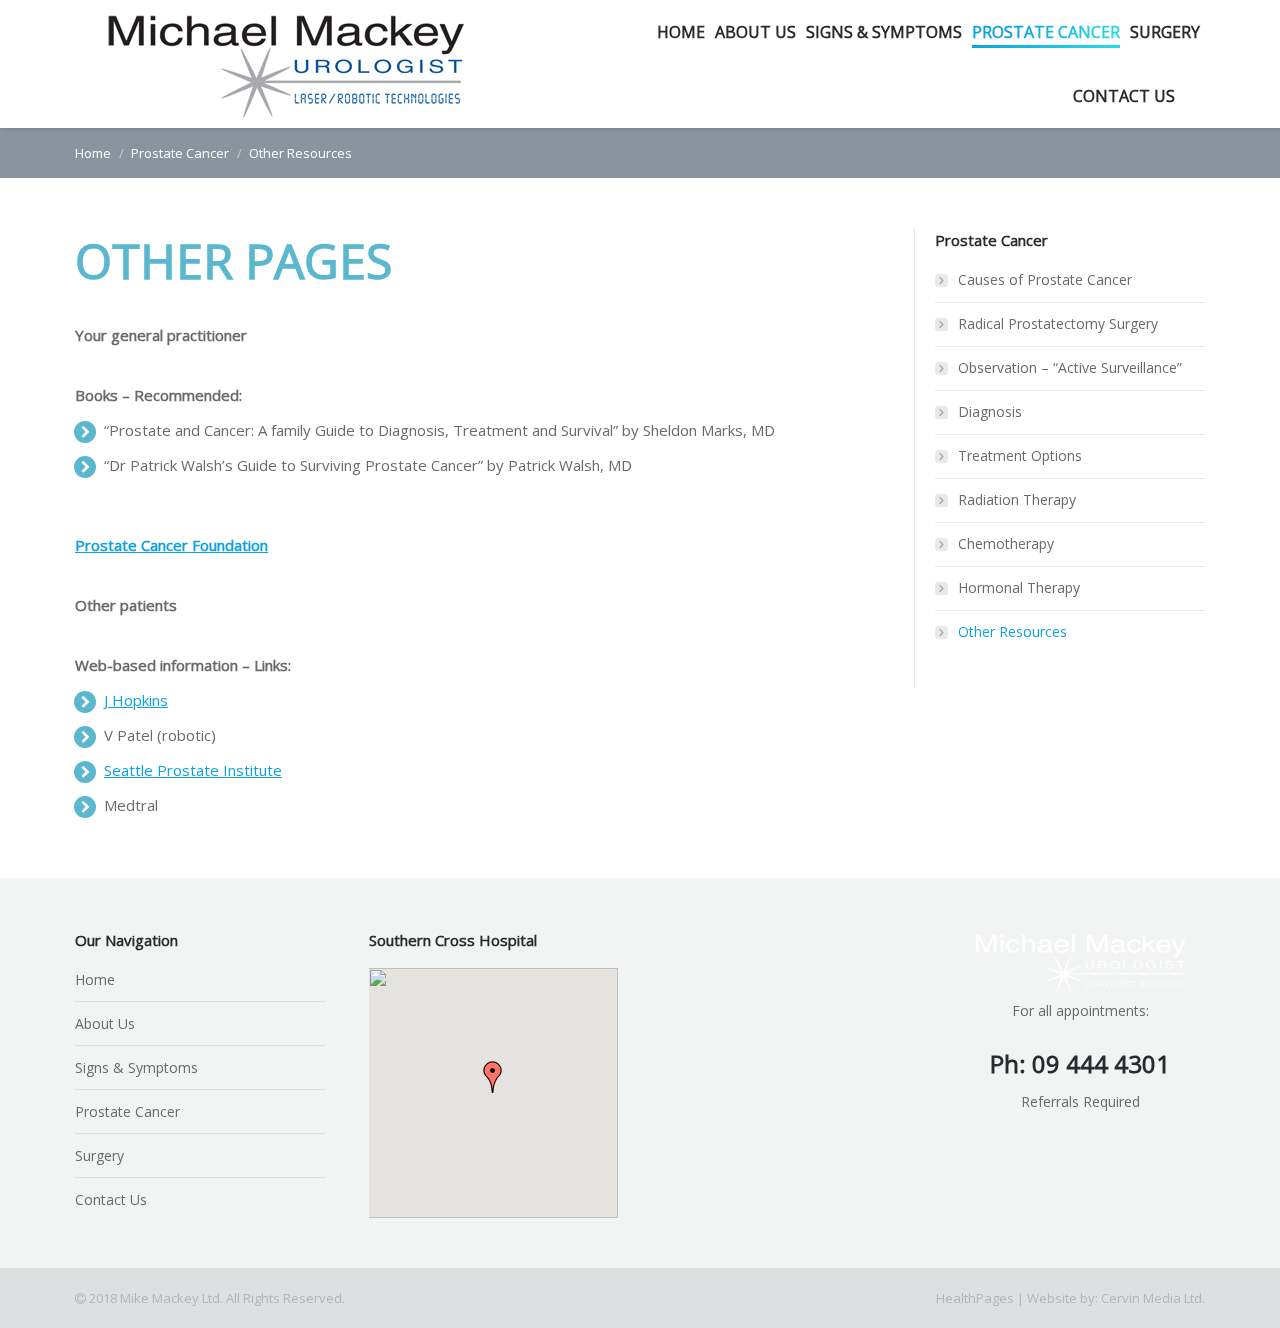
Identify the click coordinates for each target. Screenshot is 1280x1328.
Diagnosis (990, 411)
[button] (493, 1077)
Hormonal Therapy (1019, 587)
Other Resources (1012, 631)
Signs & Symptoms (136, 1067)
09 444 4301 (1101, 1063)
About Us (105, 1023)
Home (93, 153)
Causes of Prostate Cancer (1045, 279)
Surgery (99, 1155)
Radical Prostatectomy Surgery (1058, 323)
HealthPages (975, 1298)
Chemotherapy (1006, 543)
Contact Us (111, 1199)
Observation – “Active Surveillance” (1070, 367)
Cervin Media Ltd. (1153, 1298)
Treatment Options (1020, 455)
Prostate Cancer (180, 153)
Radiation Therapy (1017, 499)
